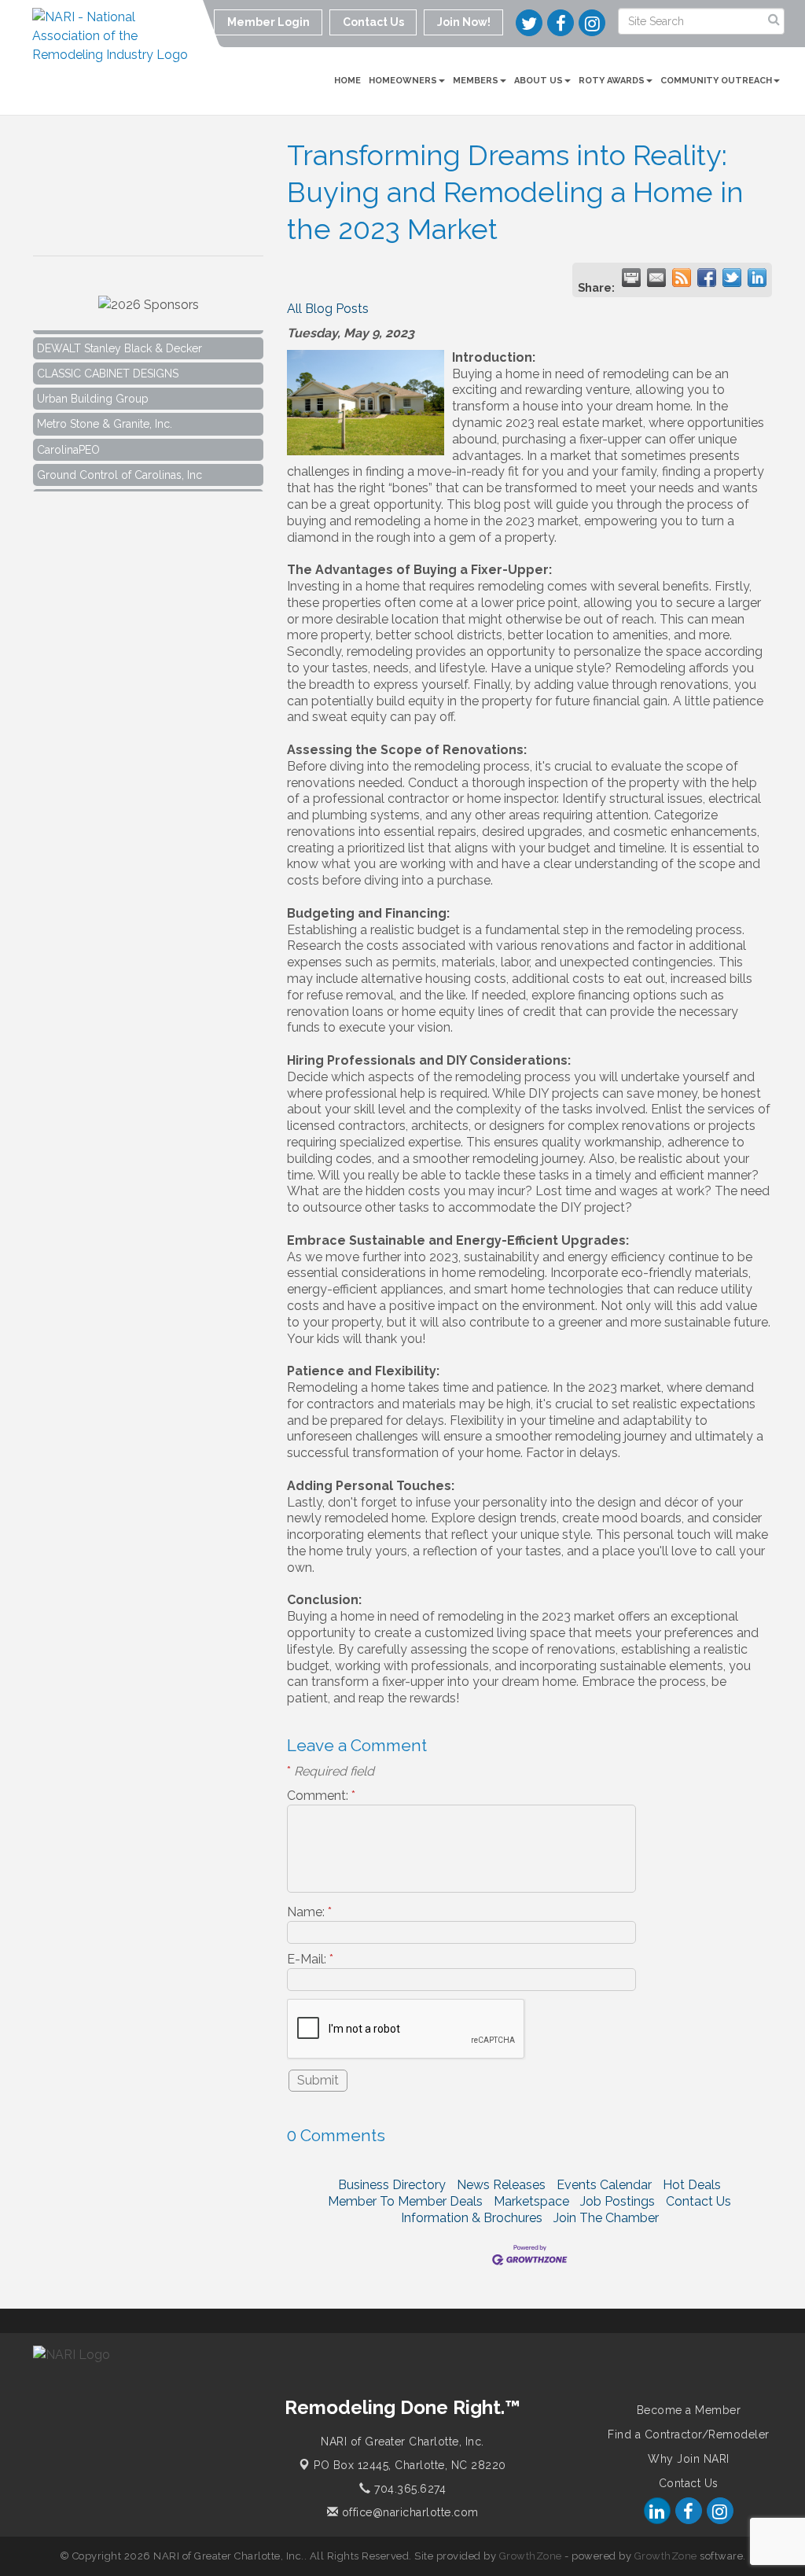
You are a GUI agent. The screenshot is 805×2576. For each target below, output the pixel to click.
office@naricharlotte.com (408, 2512)
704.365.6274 (408, 2489)
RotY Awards (612, 81)
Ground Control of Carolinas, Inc (119, 462)
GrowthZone (531, 2556)
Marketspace (531, 2201)
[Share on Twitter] (732, 278)
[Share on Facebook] (707, 278)
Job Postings (618, 2201)
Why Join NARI (689, 2459)
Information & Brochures (472, 2218)
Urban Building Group (93, 385)
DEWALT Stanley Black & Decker (119, 335)
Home (347, 81)
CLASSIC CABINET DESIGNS (108, 360)
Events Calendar (604, 2185)
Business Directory (392, 2185)
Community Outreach (716, 81)
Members (476, 81)
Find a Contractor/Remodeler (689, 2434)
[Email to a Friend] (656, 278)
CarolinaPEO (68, 436)
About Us (539, 81)
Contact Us (698, 2201)
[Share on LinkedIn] (757, 278)
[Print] (631, 278)
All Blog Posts (328, 309)
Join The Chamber (606, 2218)
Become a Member (689, 2410)
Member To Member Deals (405, 2201)
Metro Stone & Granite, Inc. (105, 410)
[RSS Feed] (682, 278)
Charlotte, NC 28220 (410, 2465)
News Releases (501, 2185)
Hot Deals (692, 2185)
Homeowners (403, 81)
